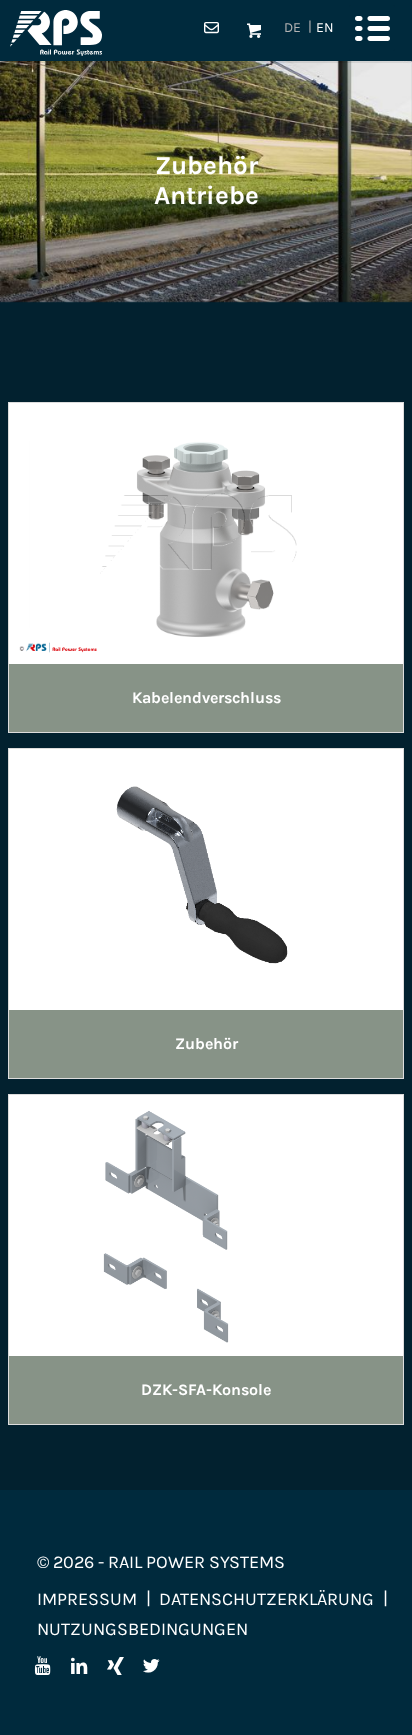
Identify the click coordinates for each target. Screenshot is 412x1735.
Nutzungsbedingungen (142, 1629)
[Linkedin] (79, 1666)
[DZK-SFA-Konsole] (206, 1223)
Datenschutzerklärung (266, 1599)
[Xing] (115, 1666)
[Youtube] (43, 1666)
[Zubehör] (206, 877)
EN (325, 27)
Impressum (87, 1599)
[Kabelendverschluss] (206, 531)
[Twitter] (151, 1666)
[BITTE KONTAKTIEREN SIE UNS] (211, 31)
